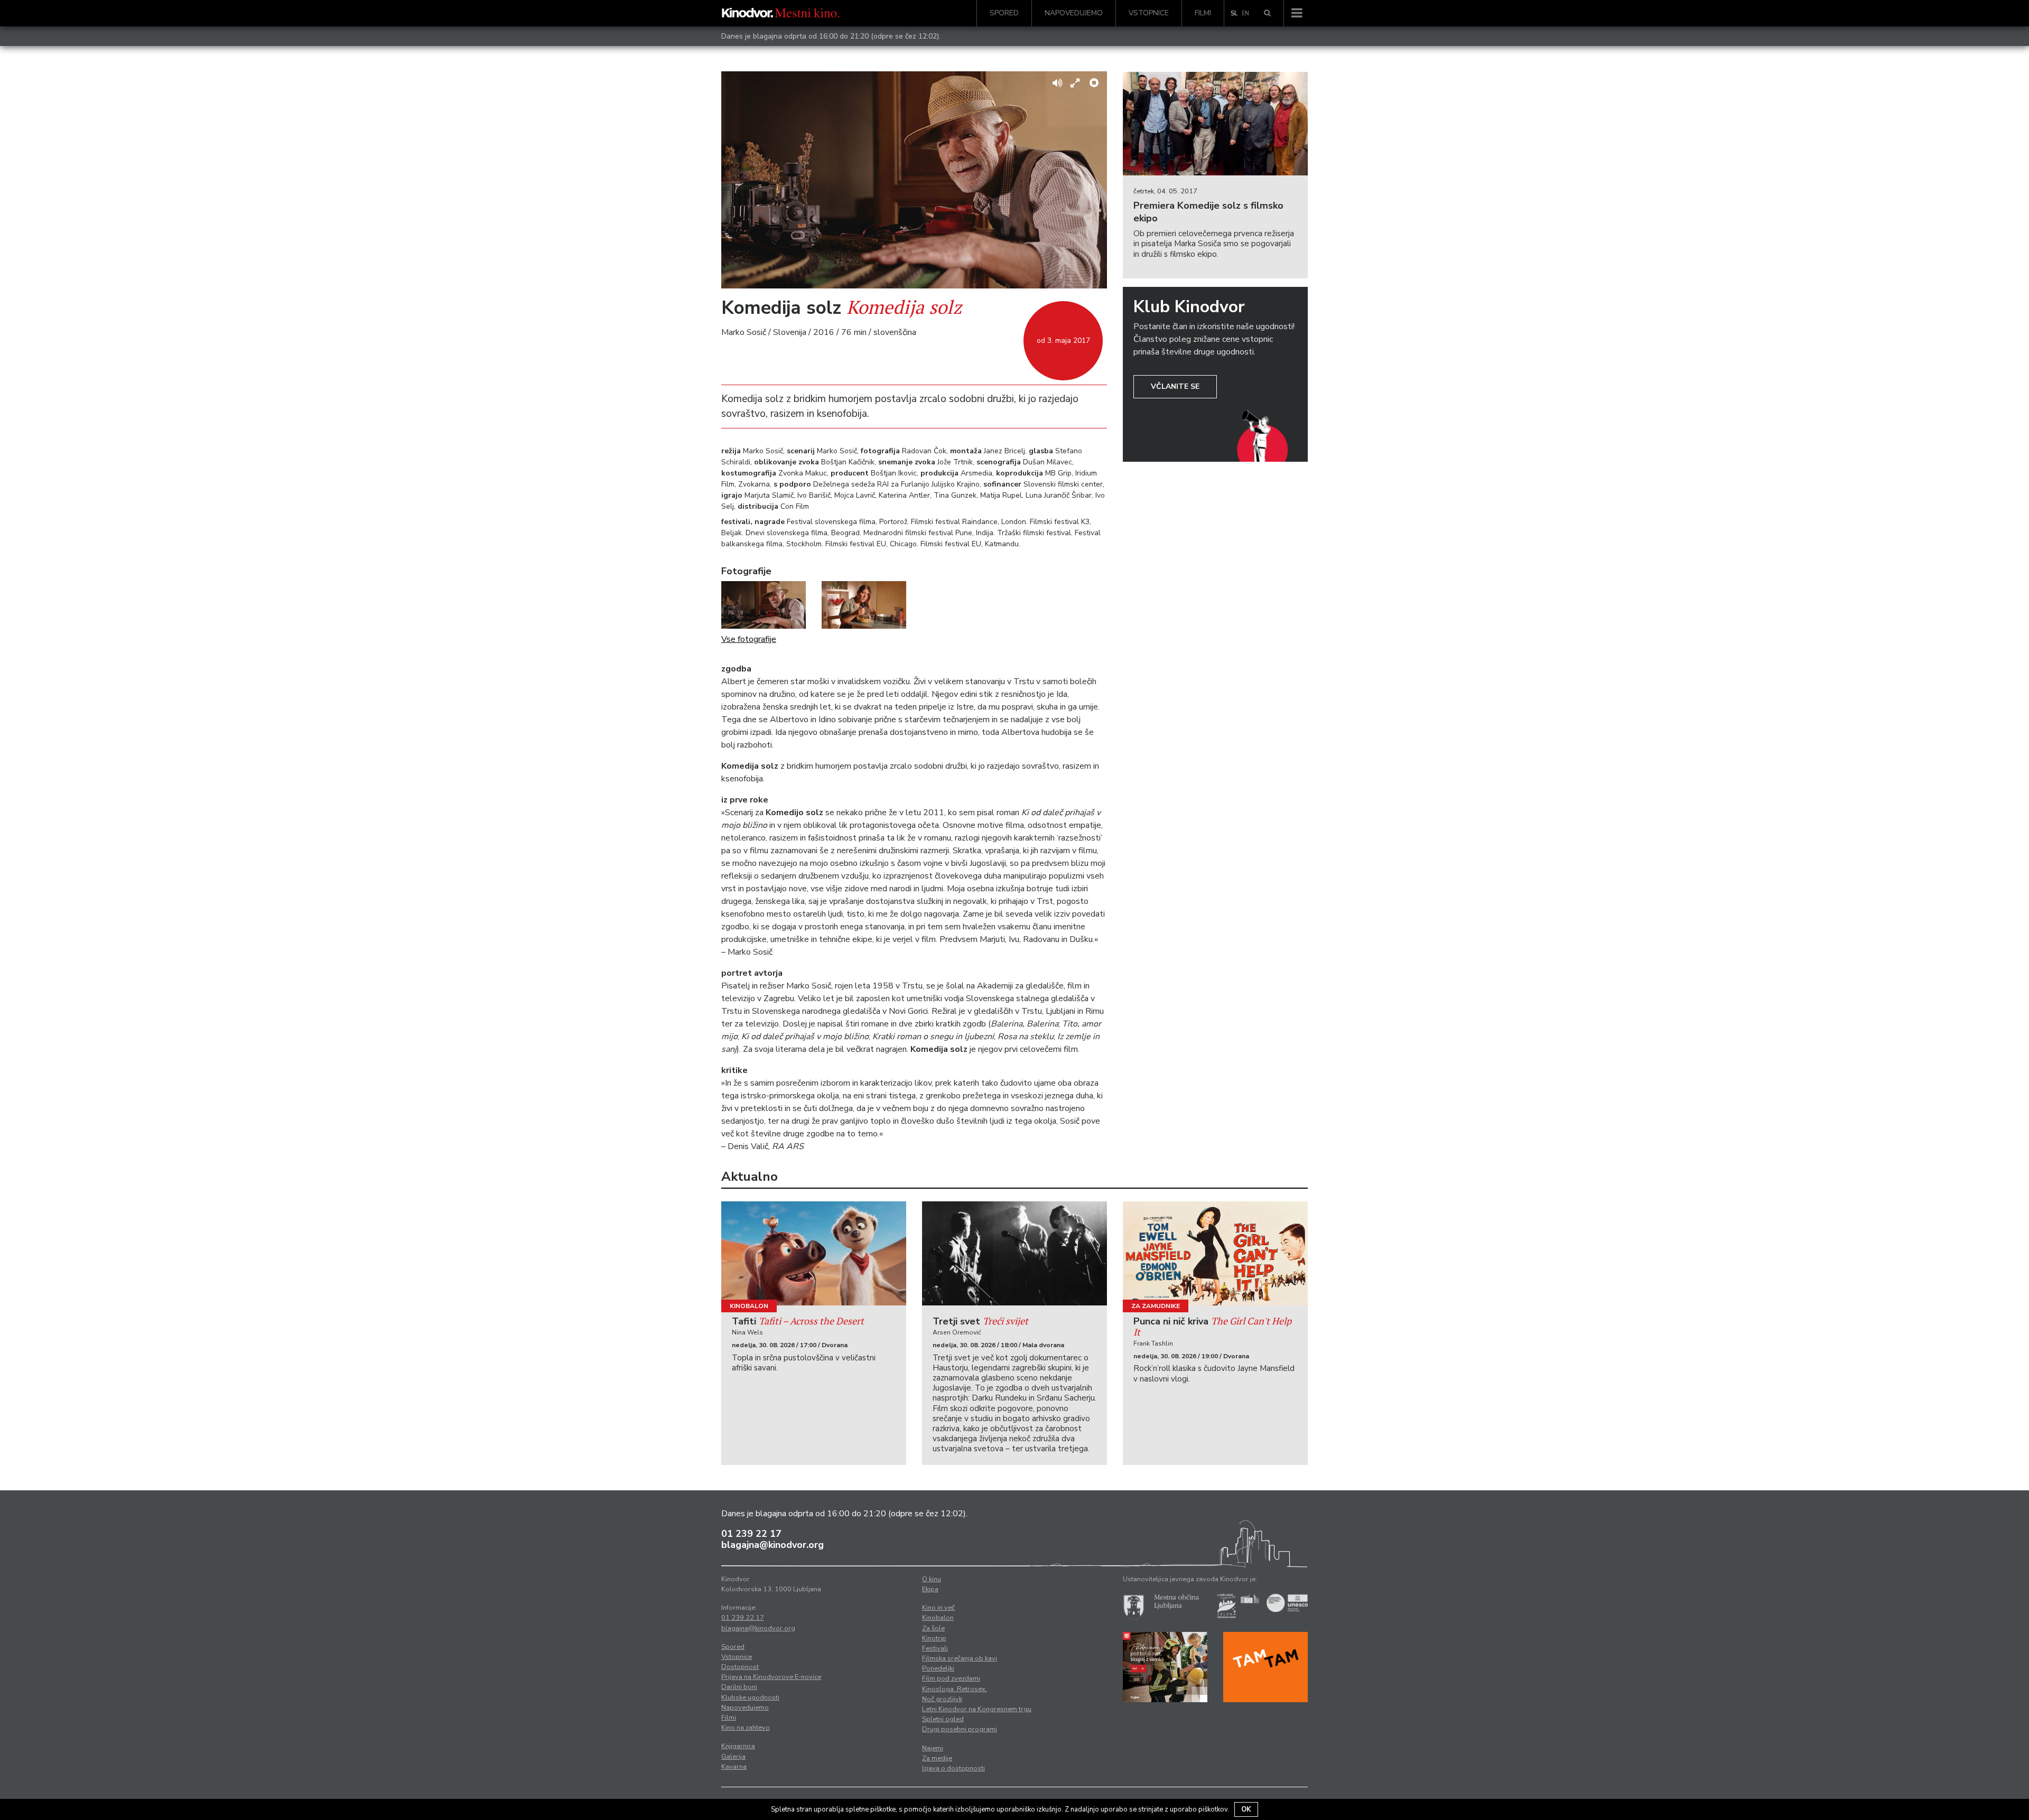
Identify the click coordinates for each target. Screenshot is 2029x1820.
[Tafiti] (814, 1253)
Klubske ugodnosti (750, 1697)
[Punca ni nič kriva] (1215, 1253)
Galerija (733, 1757)
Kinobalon (749, 1306)
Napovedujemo (1074, 13)
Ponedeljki (938, 1668)
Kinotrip (934, 1638)
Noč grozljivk (942, 1699)
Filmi (1203, 13)
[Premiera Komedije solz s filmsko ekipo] (1215, 124)
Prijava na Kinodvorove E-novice (771, 1677)
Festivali (935, 1648)
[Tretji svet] (1015, 1253)
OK (1246, 1809)
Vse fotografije (749, 639)
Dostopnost (740, 1667)
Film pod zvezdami (951, 1678)
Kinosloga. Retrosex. (955, 1689)
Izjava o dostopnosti (953, 1768)
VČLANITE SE (1175, 386)
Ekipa (930, 1589)
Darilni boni (739, 1687)
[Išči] (1267, 13)
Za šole (933, 1628)
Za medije (937, 1758)
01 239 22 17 (751, 1534)
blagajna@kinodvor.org (772, 1545)
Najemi (933, 1748)
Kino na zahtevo (746, 1728)
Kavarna (734, 1767)
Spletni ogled (943, 1719)
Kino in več (938, 1608)
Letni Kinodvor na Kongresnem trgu (977, 1709)
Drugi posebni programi (960, 1729)
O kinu (932, 1579)
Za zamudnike (1156, 1306)
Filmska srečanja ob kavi (960, 1658)
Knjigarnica (738, 1746)
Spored (1004, 13)
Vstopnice (1149, 13)
